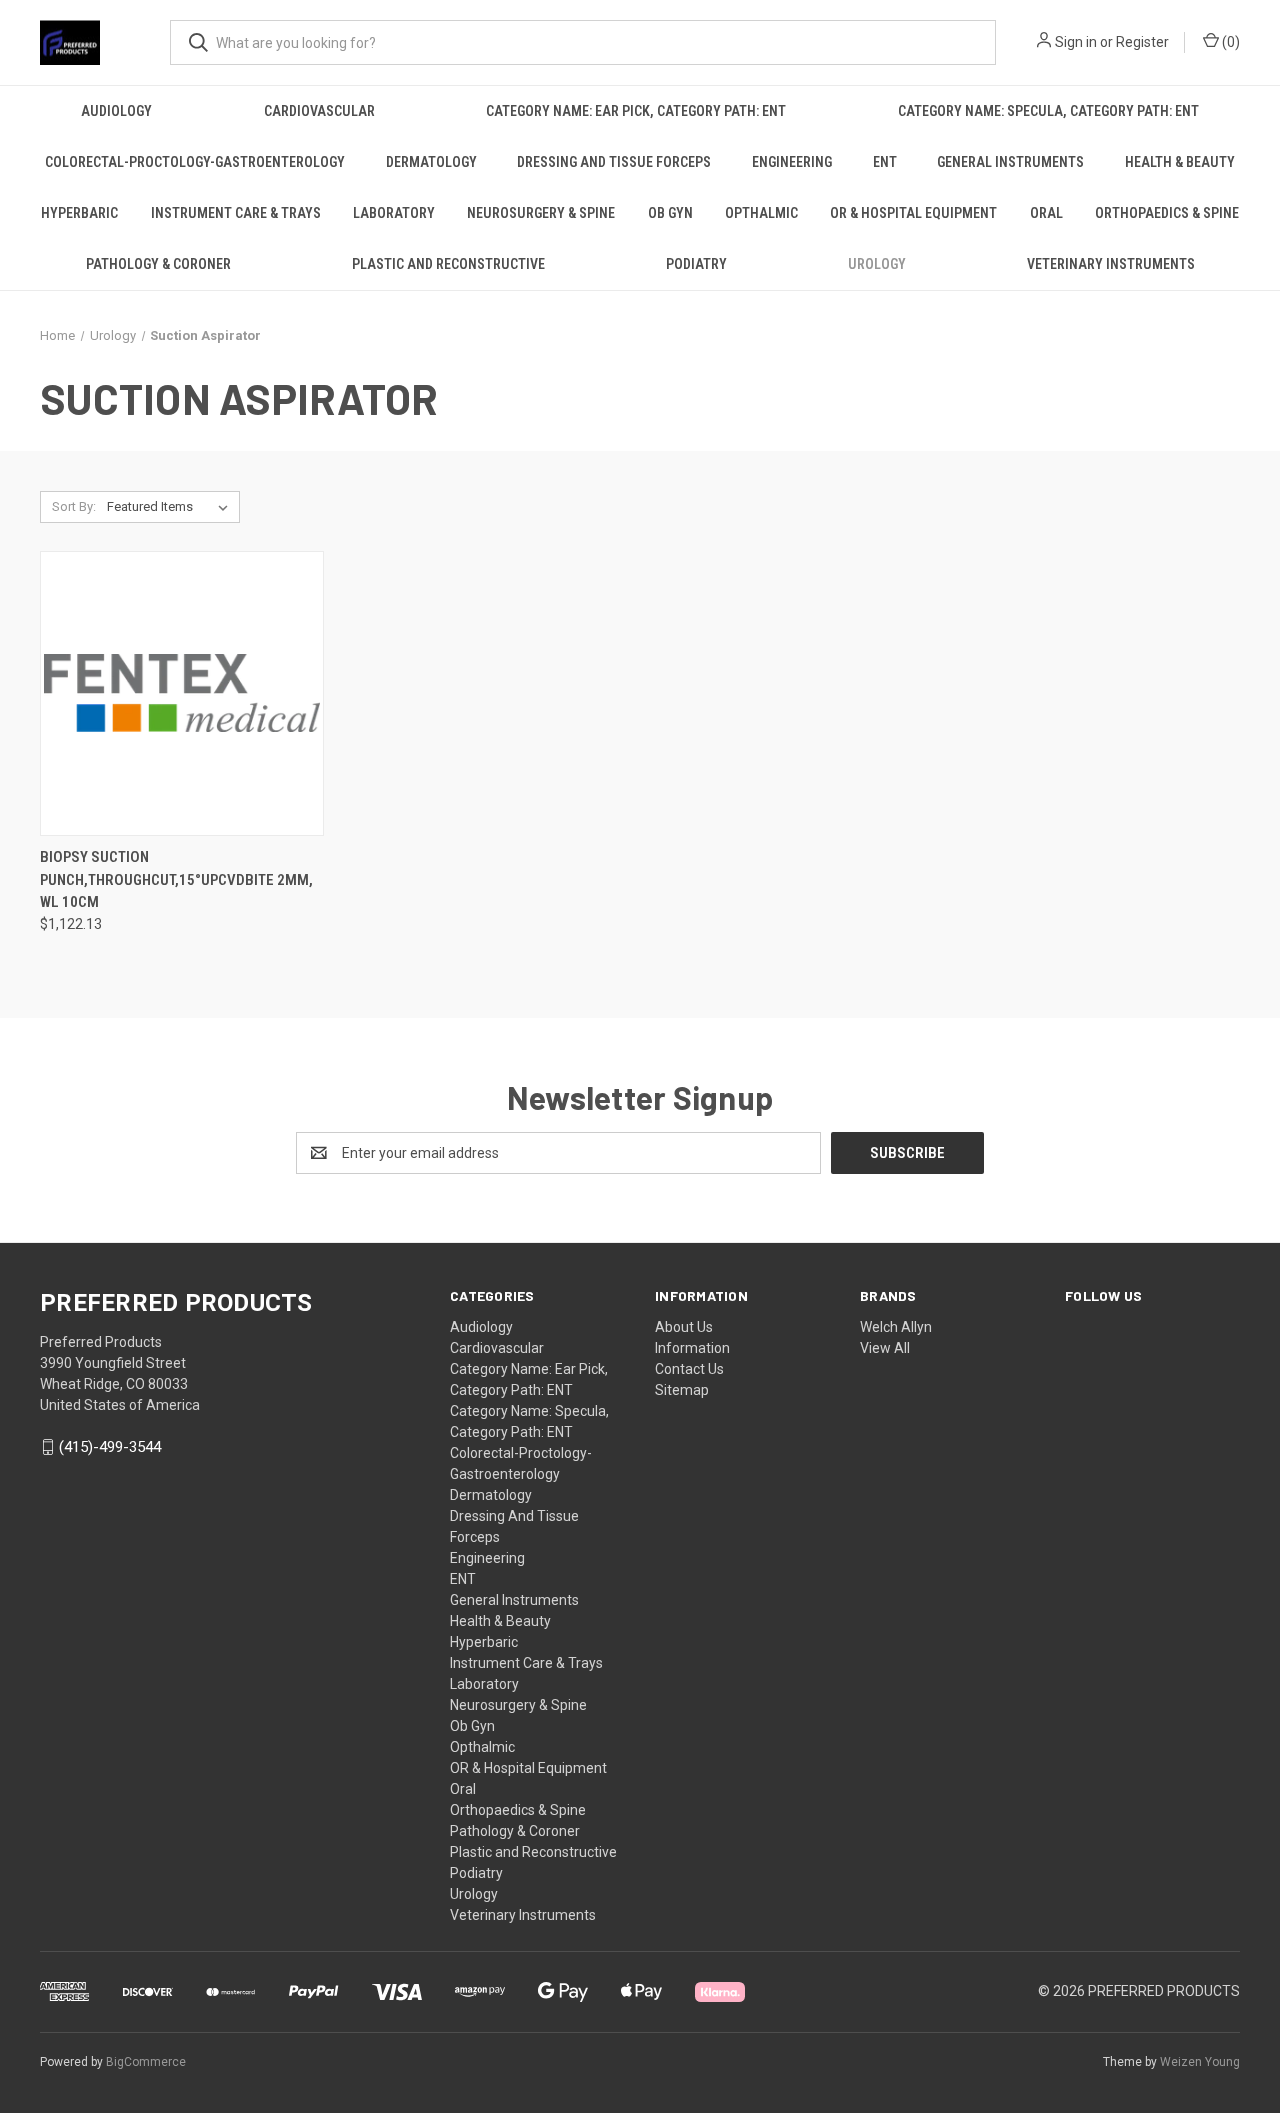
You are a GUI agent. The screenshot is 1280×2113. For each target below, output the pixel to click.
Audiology (116, 111)
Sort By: (74, 506)
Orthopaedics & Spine (1167, 213)
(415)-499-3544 (110, 1447)
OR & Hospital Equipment (913, 213)
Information (692, 1348)
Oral (1046, 213)
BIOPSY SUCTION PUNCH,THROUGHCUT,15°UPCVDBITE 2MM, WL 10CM (176, 879)
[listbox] (171, 507)
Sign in (1076, 42)
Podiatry (696, 264)
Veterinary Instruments (1111, 264)
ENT (885, 162)
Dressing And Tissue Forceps (614, 162)
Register (1142, 42)
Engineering (792, 162)
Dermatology (431, 162)
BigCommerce (146, 2062)
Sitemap (682, 1390)
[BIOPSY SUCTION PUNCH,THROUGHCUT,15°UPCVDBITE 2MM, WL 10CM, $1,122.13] (182, 693)
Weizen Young (1200, 2062)
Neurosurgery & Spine (541, 213)
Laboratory (394, 213)
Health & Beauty (1180, 162)
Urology (877, 264)
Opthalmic (761, 213)
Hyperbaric (79, 213)
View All (885, 1348)
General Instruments (1010, 162)
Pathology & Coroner (158, 264)
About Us (684, 1327)
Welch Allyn (896, 1327)
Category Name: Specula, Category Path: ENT (1048, 111)
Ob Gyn (670, 213)
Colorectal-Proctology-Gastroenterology (195, 162)
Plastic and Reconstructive (448, 264)
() (1229, 42)
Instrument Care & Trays (236, 213)
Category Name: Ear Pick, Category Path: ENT (636, 111)
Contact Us (689, 1369)
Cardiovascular (319, 111)
